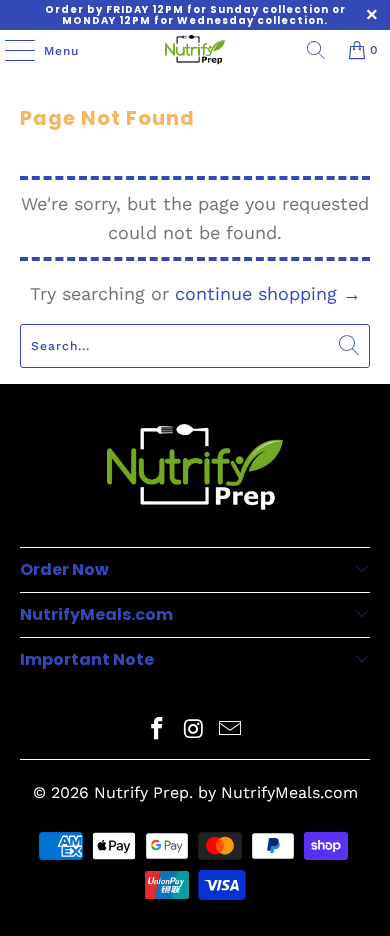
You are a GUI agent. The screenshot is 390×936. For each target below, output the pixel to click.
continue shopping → (268, 293)
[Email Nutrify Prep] (231, 730)
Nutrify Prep (141, 792)
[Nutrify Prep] (195, 50)
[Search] (316, 50)
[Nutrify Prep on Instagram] (194, 730)
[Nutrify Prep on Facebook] (157, 730)
